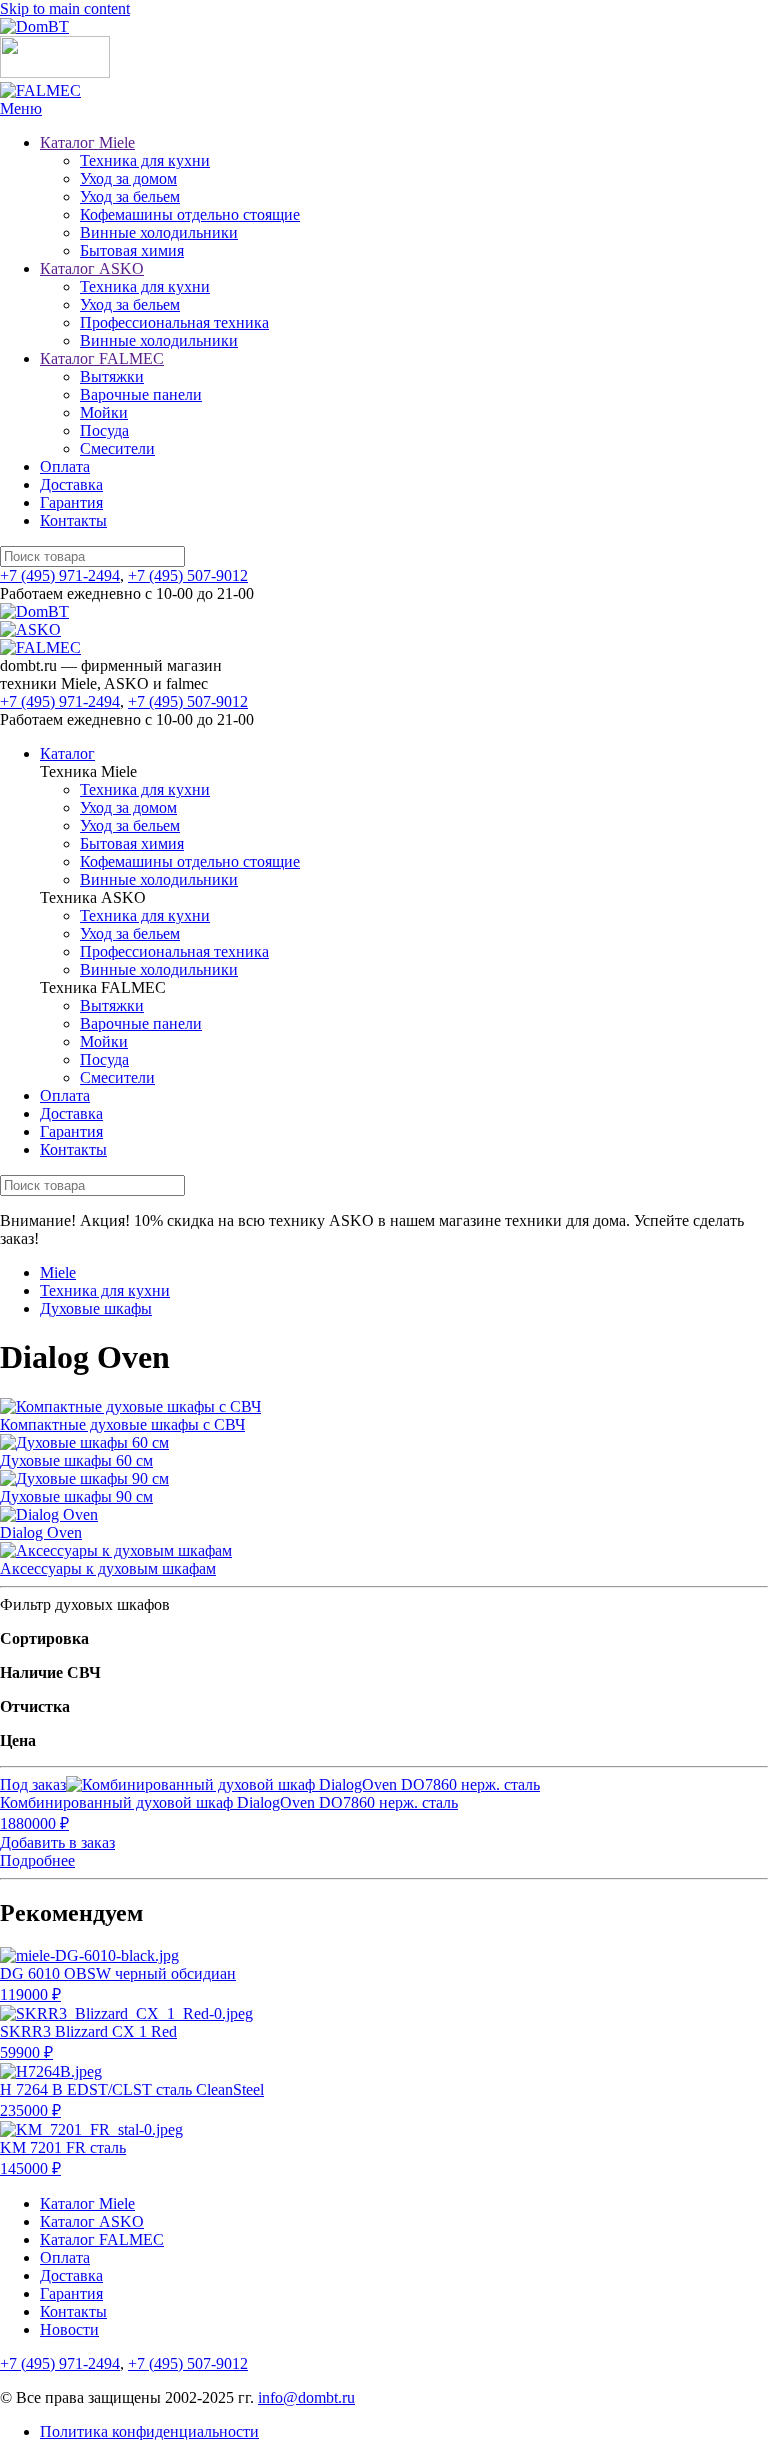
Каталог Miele (87, 142)
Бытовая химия (132, 250)
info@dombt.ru (306, 2397)
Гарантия (71, 502)
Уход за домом (128, 178)
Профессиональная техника (174, 322)
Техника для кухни (145, 160)
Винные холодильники (159, 232)
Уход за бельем (130, 196)
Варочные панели (141, 394)
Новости (69, 2329)
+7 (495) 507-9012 (188, 575)
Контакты (73, 520)
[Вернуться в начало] (34, 26)
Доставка (71, 484)
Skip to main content (65, 8)
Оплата (65, 466)
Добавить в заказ (57, 1842)
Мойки (104, 412)
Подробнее (37, 1860)
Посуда (104, 430)
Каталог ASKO (92, 268)
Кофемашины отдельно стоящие (190, 214)
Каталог (67, 753)
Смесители (117, 448)
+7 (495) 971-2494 (60, 575)
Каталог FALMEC (102, 358)
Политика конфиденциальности (149, 2431)
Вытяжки (112, 376)
